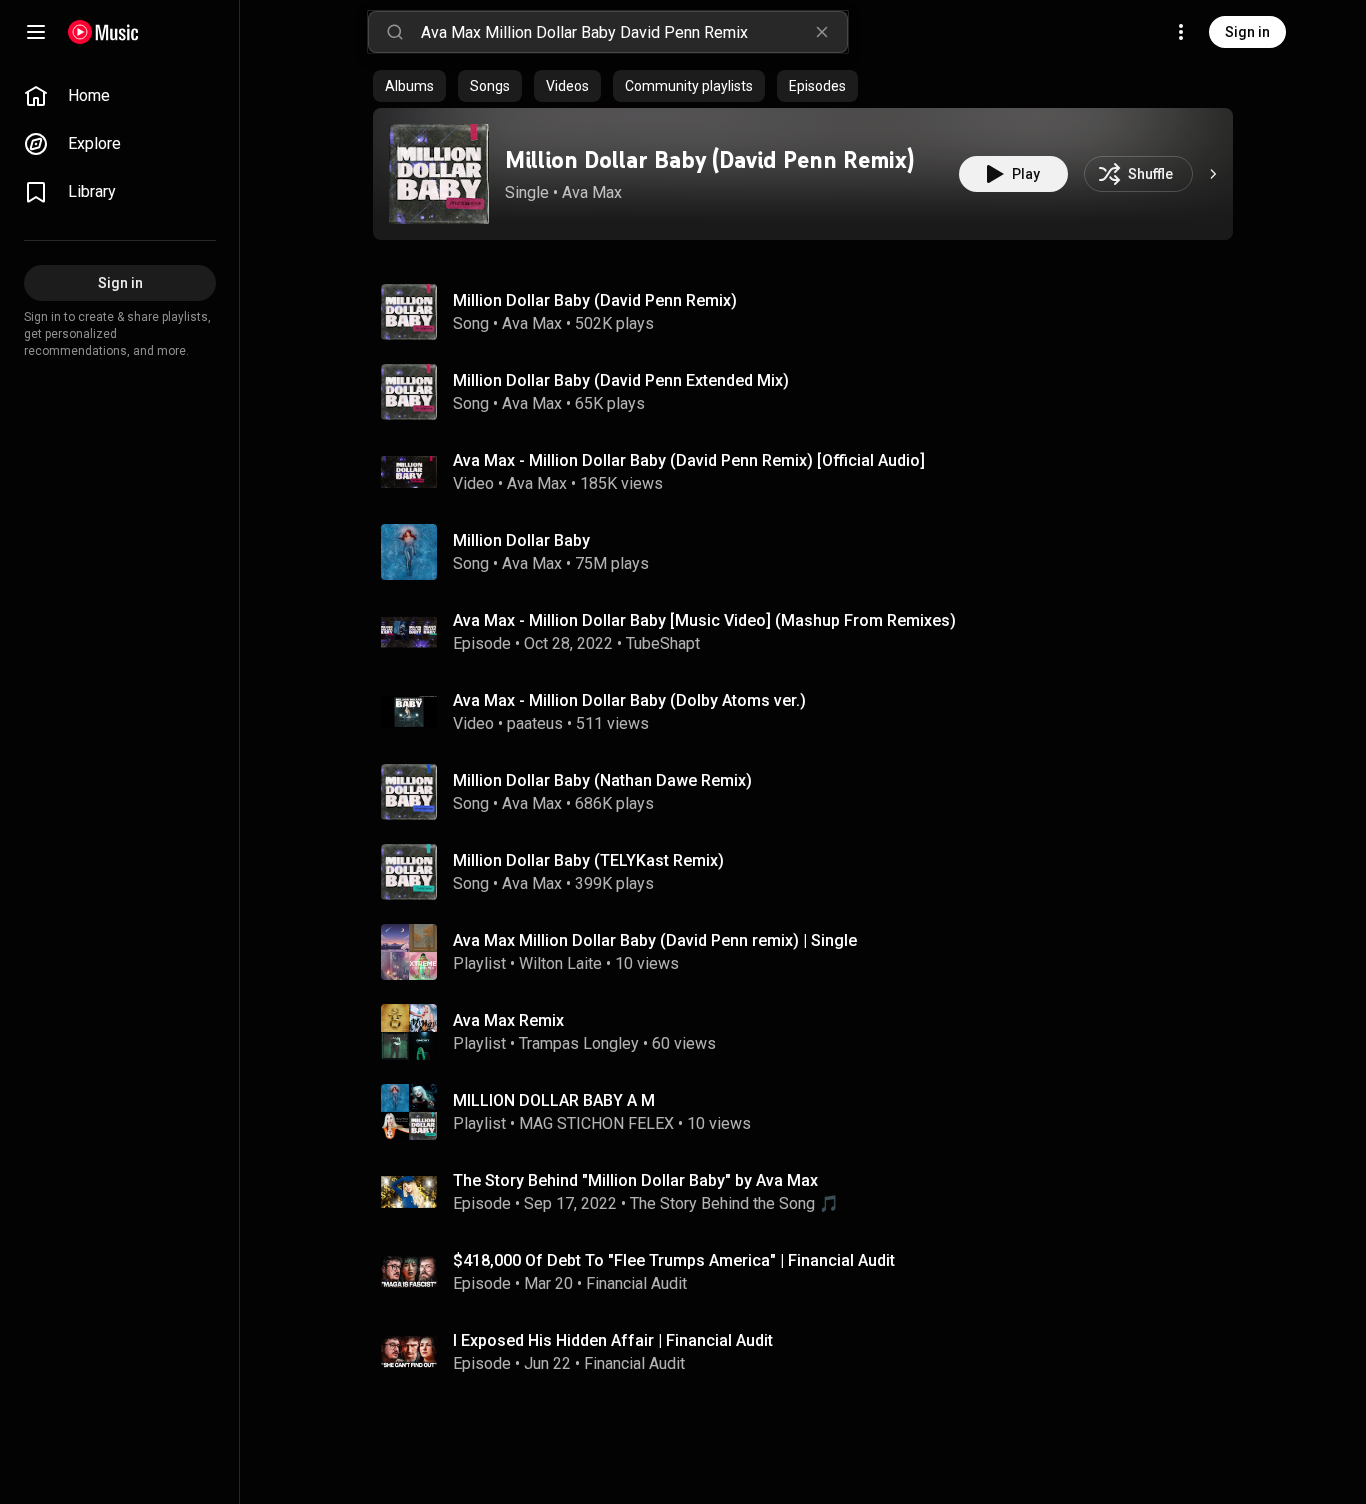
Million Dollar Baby (521, 540)
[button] (439, 174)
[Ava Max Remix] (811, 1032)
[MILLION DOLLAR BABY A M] (811, 1112)
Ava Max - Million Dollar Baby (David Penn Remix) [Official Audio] (689, 460)
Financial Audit (636, 1283)
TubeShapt (663, 643)
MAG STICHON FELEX (596, 1123)
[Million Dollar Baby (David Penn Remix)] (439, 174)
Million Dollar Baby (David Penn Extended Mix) (621, 380)
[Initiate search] (395, 32)
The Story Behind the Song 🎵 (734, 1203)
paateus (535, 723)
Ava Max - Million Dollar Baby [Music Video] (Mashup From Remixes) (704, 620)
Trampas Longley (579, 1043)
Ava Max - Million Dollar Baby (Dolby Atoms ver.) (629, 700)
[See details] (1213, 174)
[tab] (409, 86)
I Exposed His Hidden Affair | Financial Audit (613, 1340)
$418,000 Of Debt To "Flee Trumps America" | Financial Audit (674, 1260)
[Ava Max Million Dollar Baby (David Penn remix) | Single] (811, 952)
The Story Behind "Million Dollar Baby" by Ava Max (635, 1180)
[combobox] (634, 32)
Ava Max (592, 192)
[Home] (103, 32)
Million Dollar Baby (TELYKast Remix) (588, 860)
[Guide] (36, 32)
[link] (120, 96)
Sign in (1247, 32)
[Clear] (822, 32)
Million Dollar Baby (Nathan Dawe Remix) (602, 780)
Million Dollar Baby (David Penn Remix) (709, 159)
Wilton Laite (560, 963)
